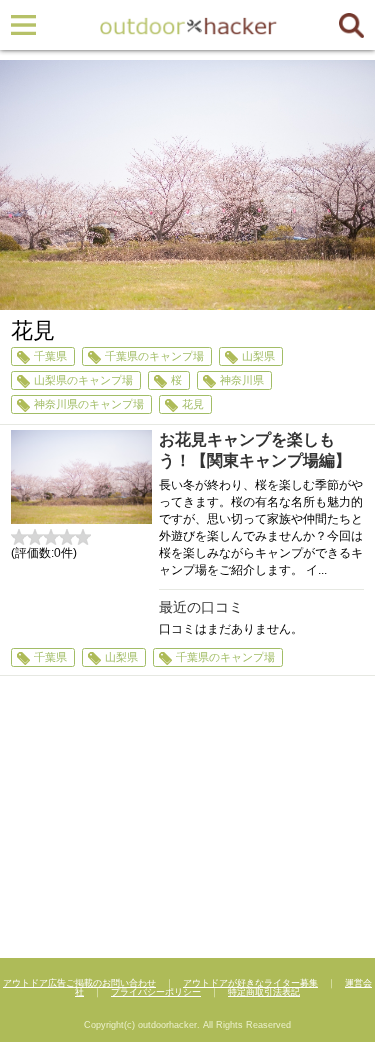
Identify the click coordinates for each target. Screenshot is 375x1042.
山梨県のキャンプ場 (83, 380)
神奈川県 (242, 380)
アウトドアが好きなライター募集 (250, 983)
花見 (193, 404)
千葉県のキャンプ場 (154, 356)
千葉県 (50, 356)
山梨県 (258, 356)
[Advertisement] (187, 819)
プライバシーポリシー (156, 992)
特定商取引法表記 (264, 992)
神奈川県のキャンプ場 (89, 404)
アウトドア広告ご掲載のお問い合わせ (79, 983)
